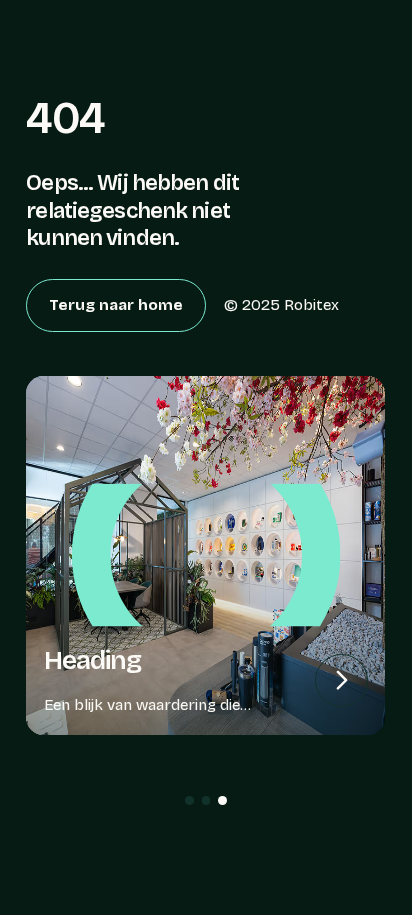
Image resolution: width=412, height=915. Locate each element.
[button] (189, 800)
